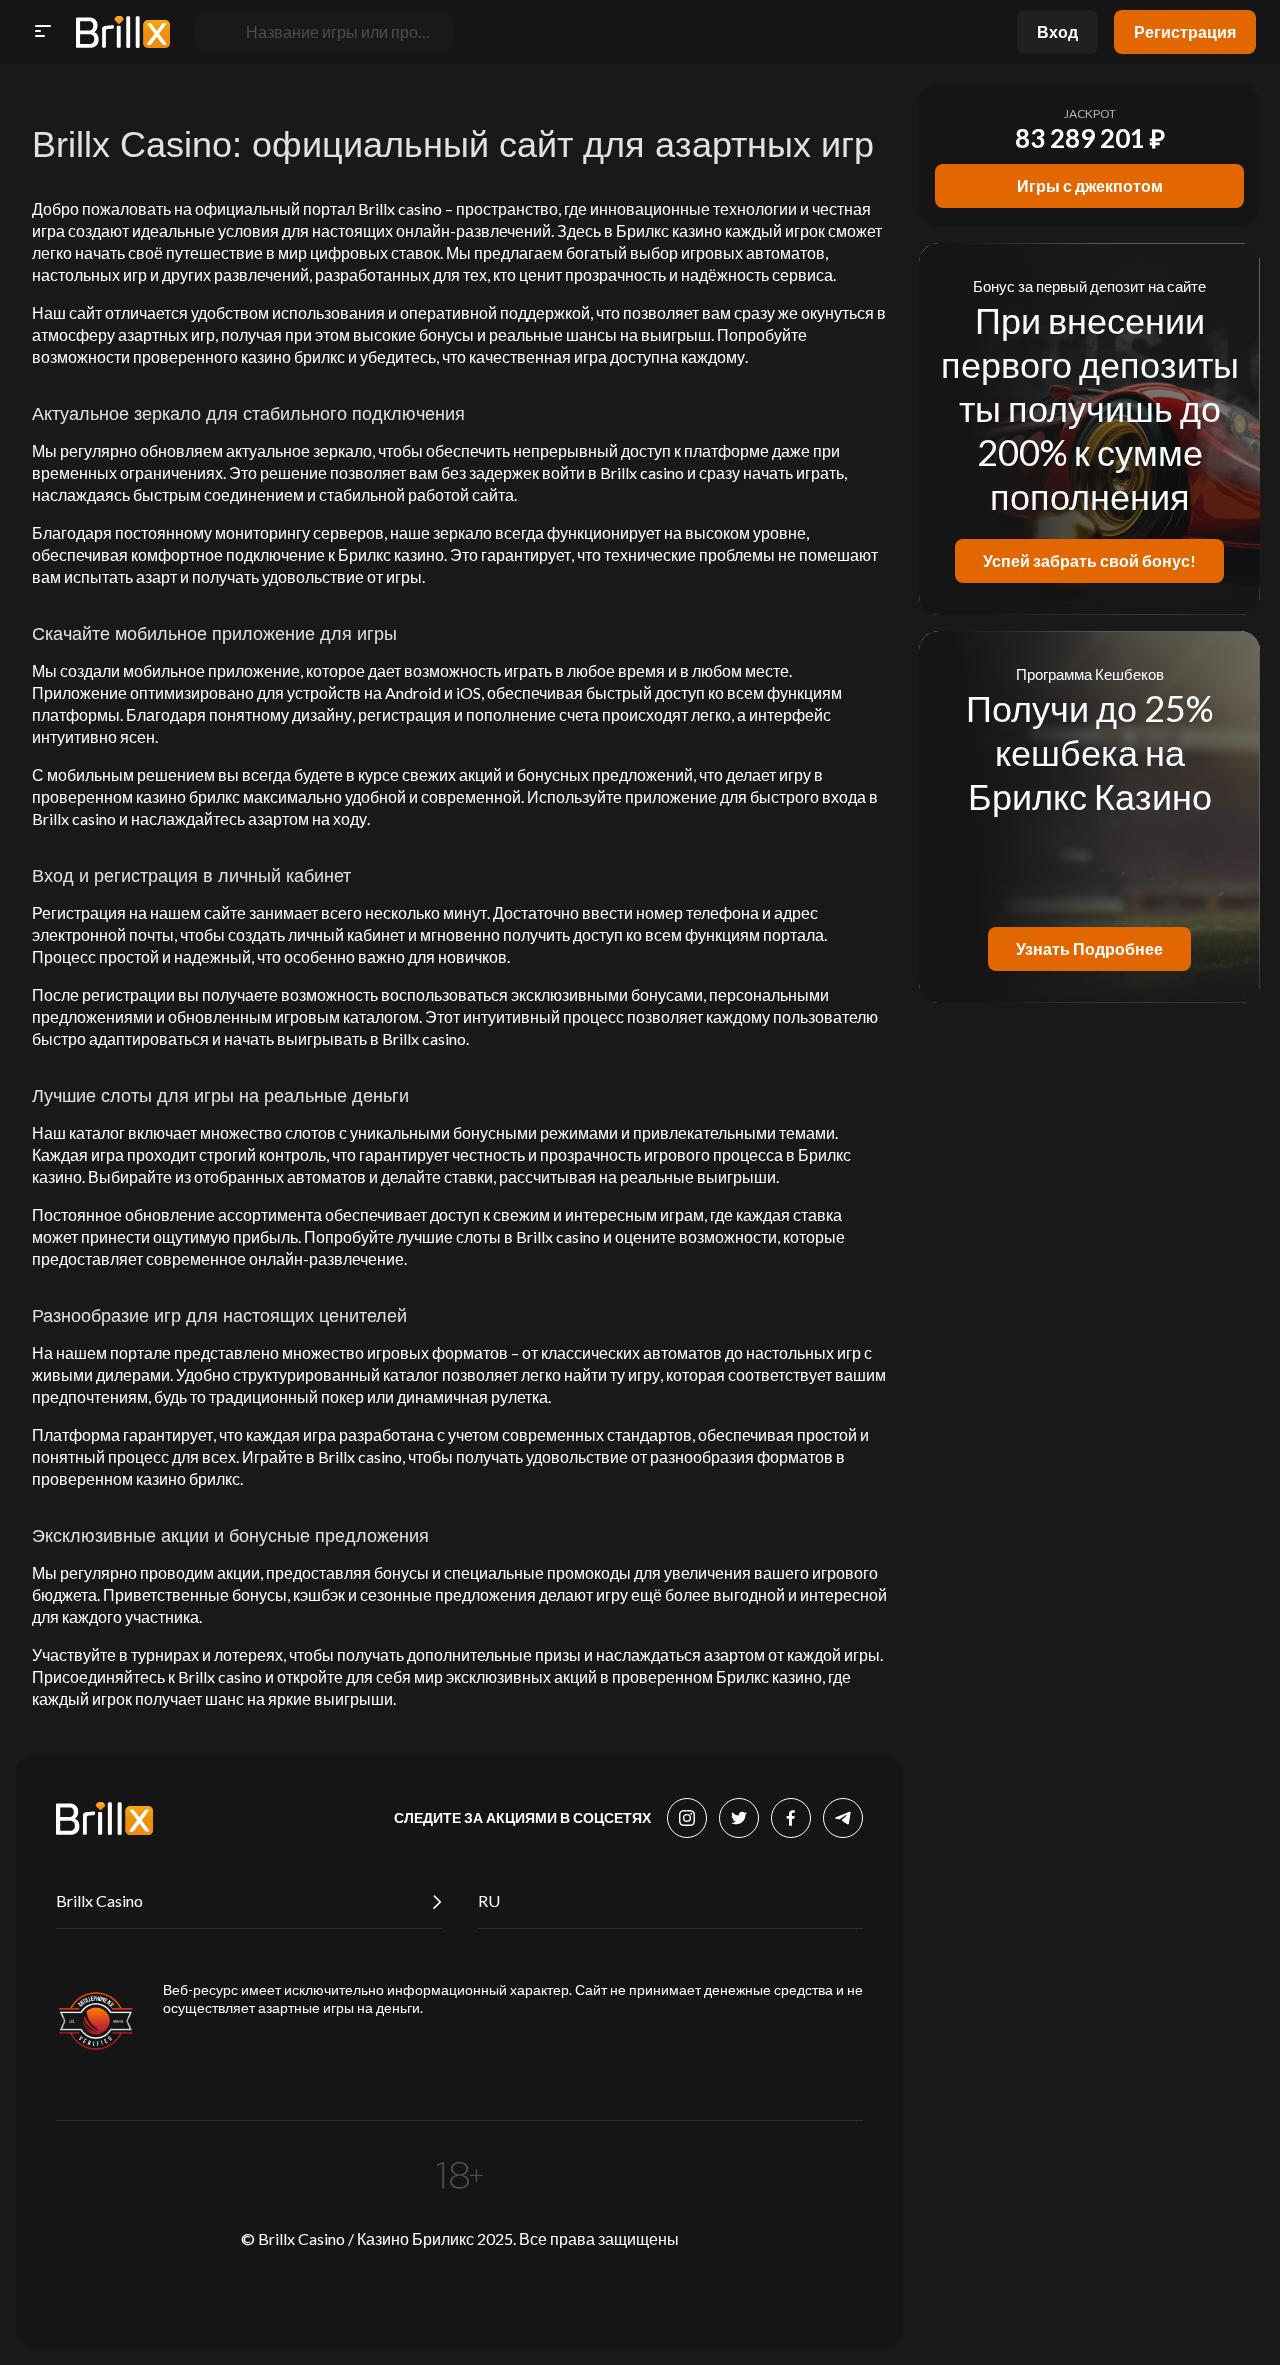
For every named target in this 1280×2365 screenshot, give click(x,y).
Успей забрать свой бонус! (1089, 560)
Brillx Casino (99, 1900)
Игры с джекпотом (1090, 185)
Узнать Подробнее (1089, 948)
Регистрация (1185, 31)
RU (489, 1900)
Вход (1057, 31)
